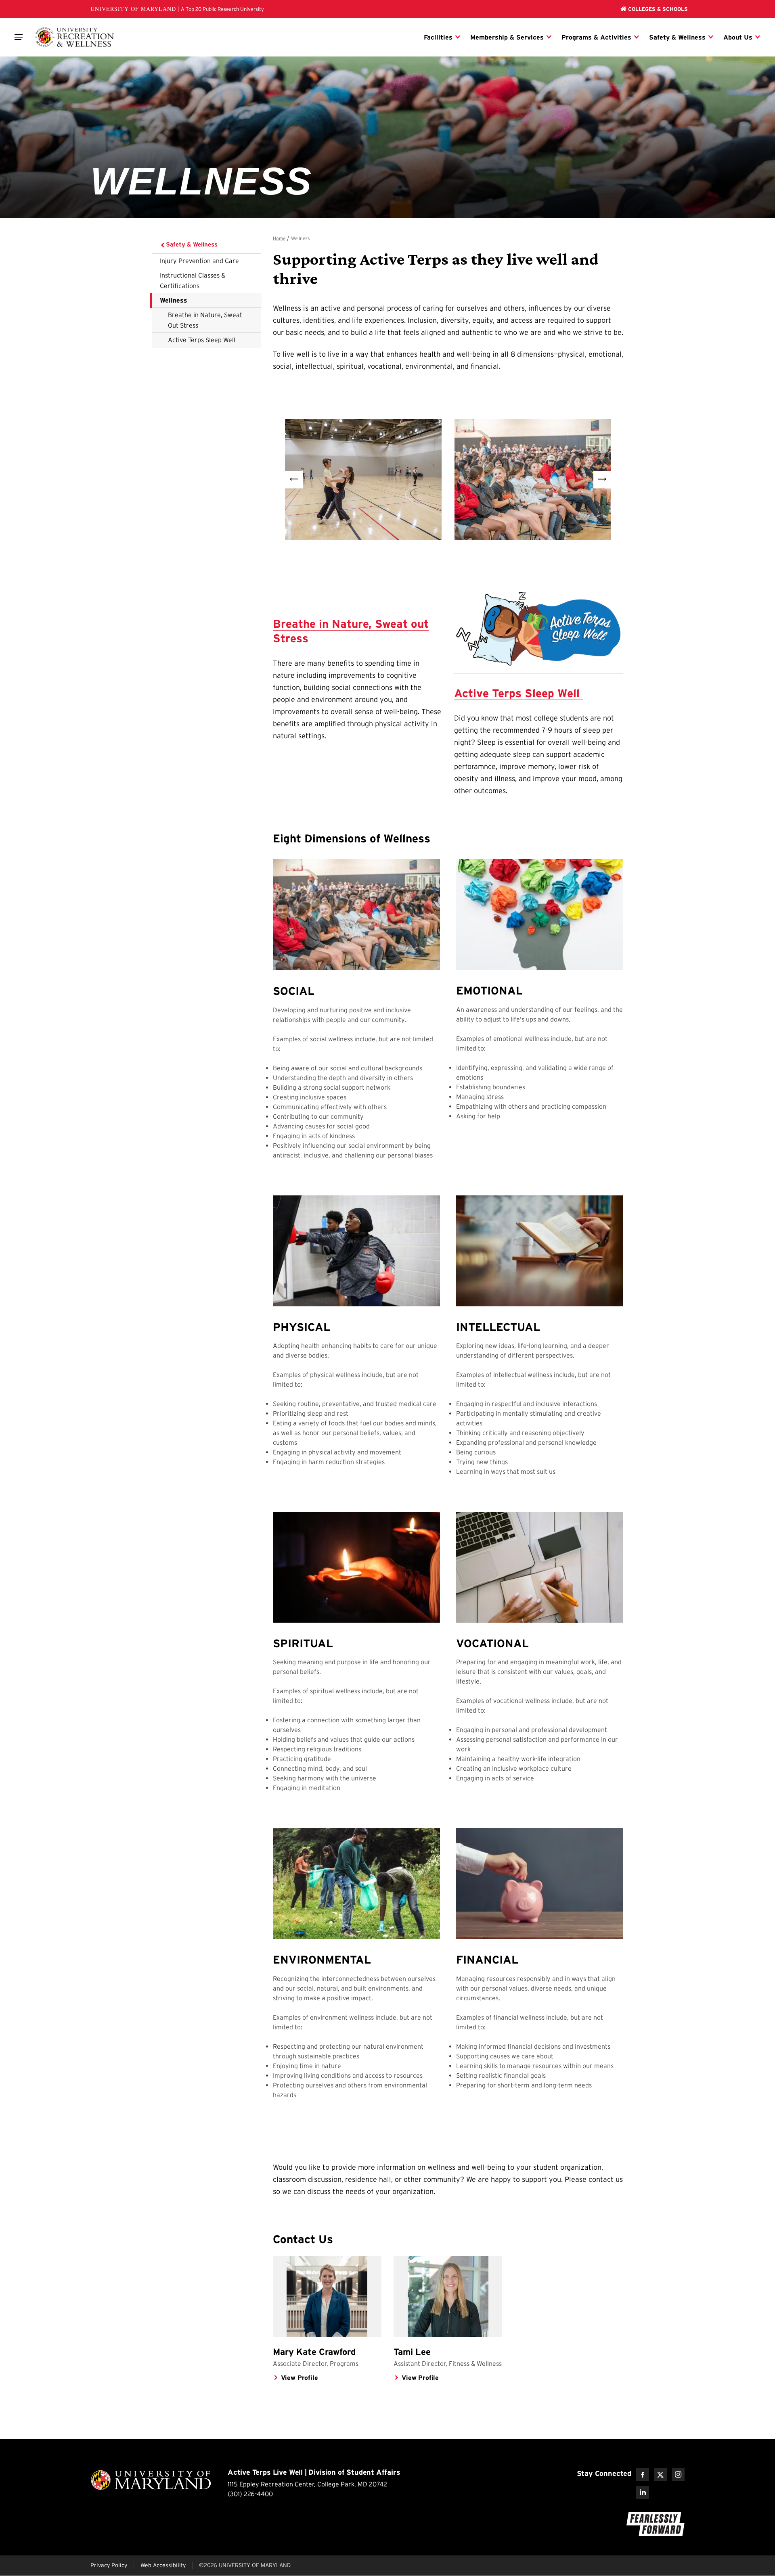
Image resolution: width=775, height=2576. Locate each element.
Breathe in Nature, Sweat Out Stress (205, 320)
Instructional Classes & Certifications (193, 280)
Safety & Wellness (192, 244)
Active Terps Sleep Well (202, 340)
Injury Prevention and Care (199, 261)
